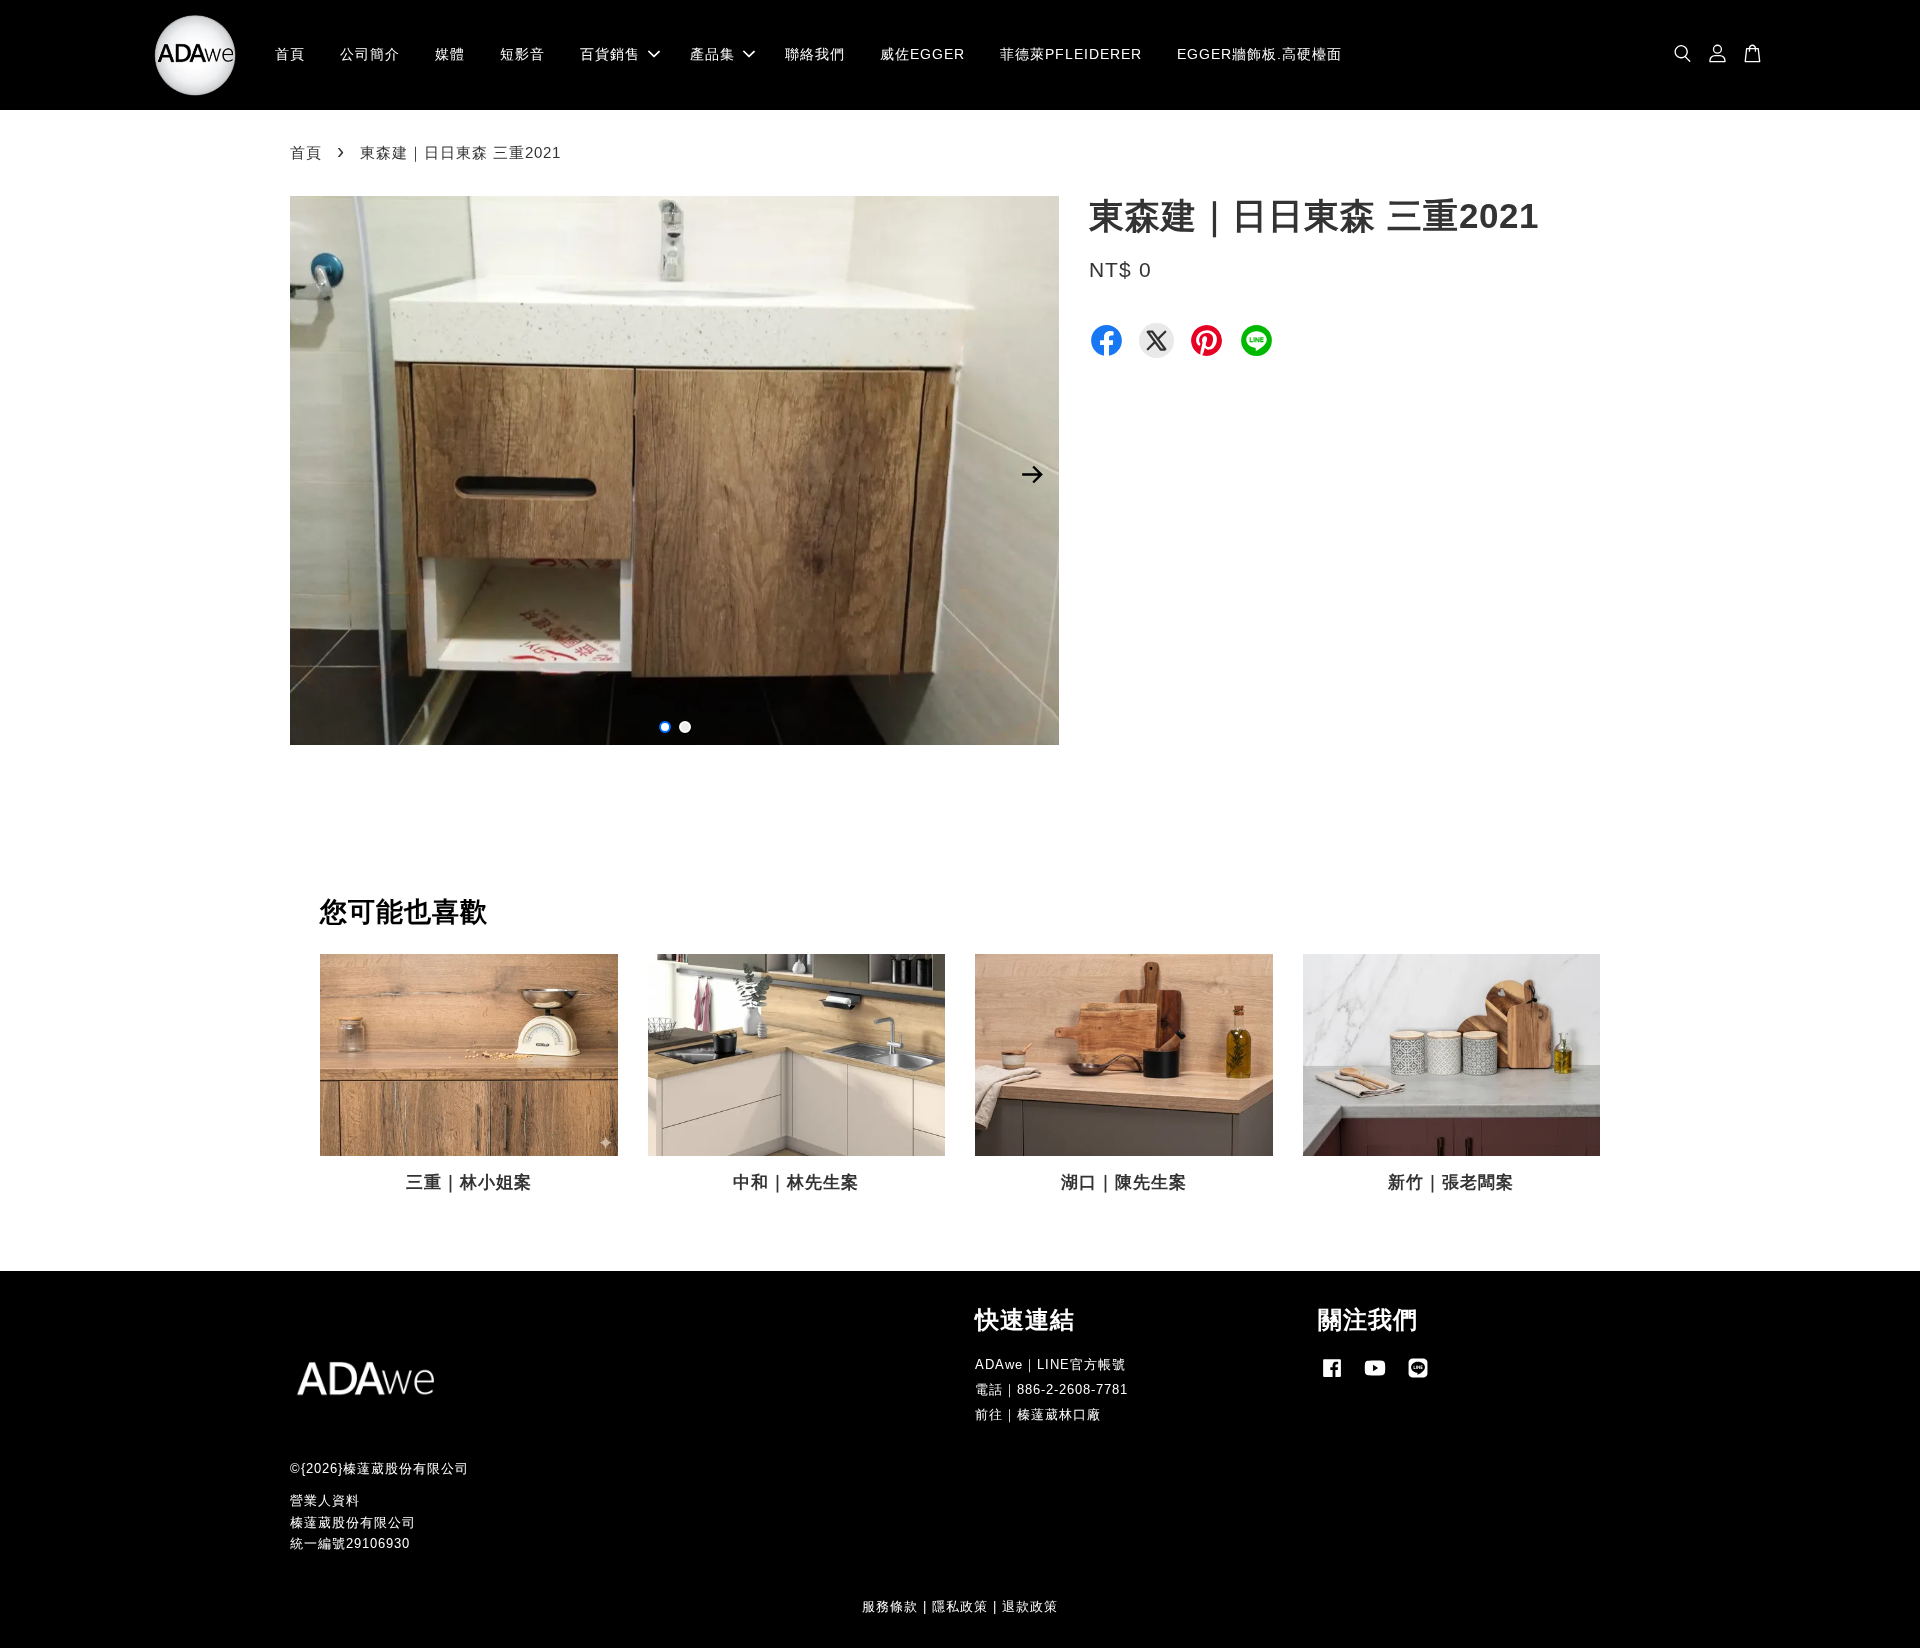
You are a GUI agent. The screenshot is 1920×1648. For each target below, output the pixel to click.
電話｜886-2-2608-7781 (1051, 1389)
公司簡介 (370, 54)
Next (1032, 474)
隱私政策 (960, 1606)
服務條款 (890, 1606)
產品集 (712, 54)
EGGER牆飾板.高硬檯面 (1259, 54)
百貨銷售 (610, 54)
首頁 (290, 54)
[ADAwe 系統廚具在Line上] (1418, 1377)
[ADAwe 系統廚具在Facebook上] (1332, 1377)
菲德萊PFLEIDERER (1071, 54)
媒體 (450, 54)
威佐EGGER (922, 54)
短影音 (522, 54)
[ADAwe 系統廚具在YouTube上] (1375, 1377)
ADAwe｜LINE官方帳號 (1050, 1364)
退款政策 (1030, 1606)
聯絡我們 (815, 54)
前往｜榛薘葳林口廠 (1038, 1414)
